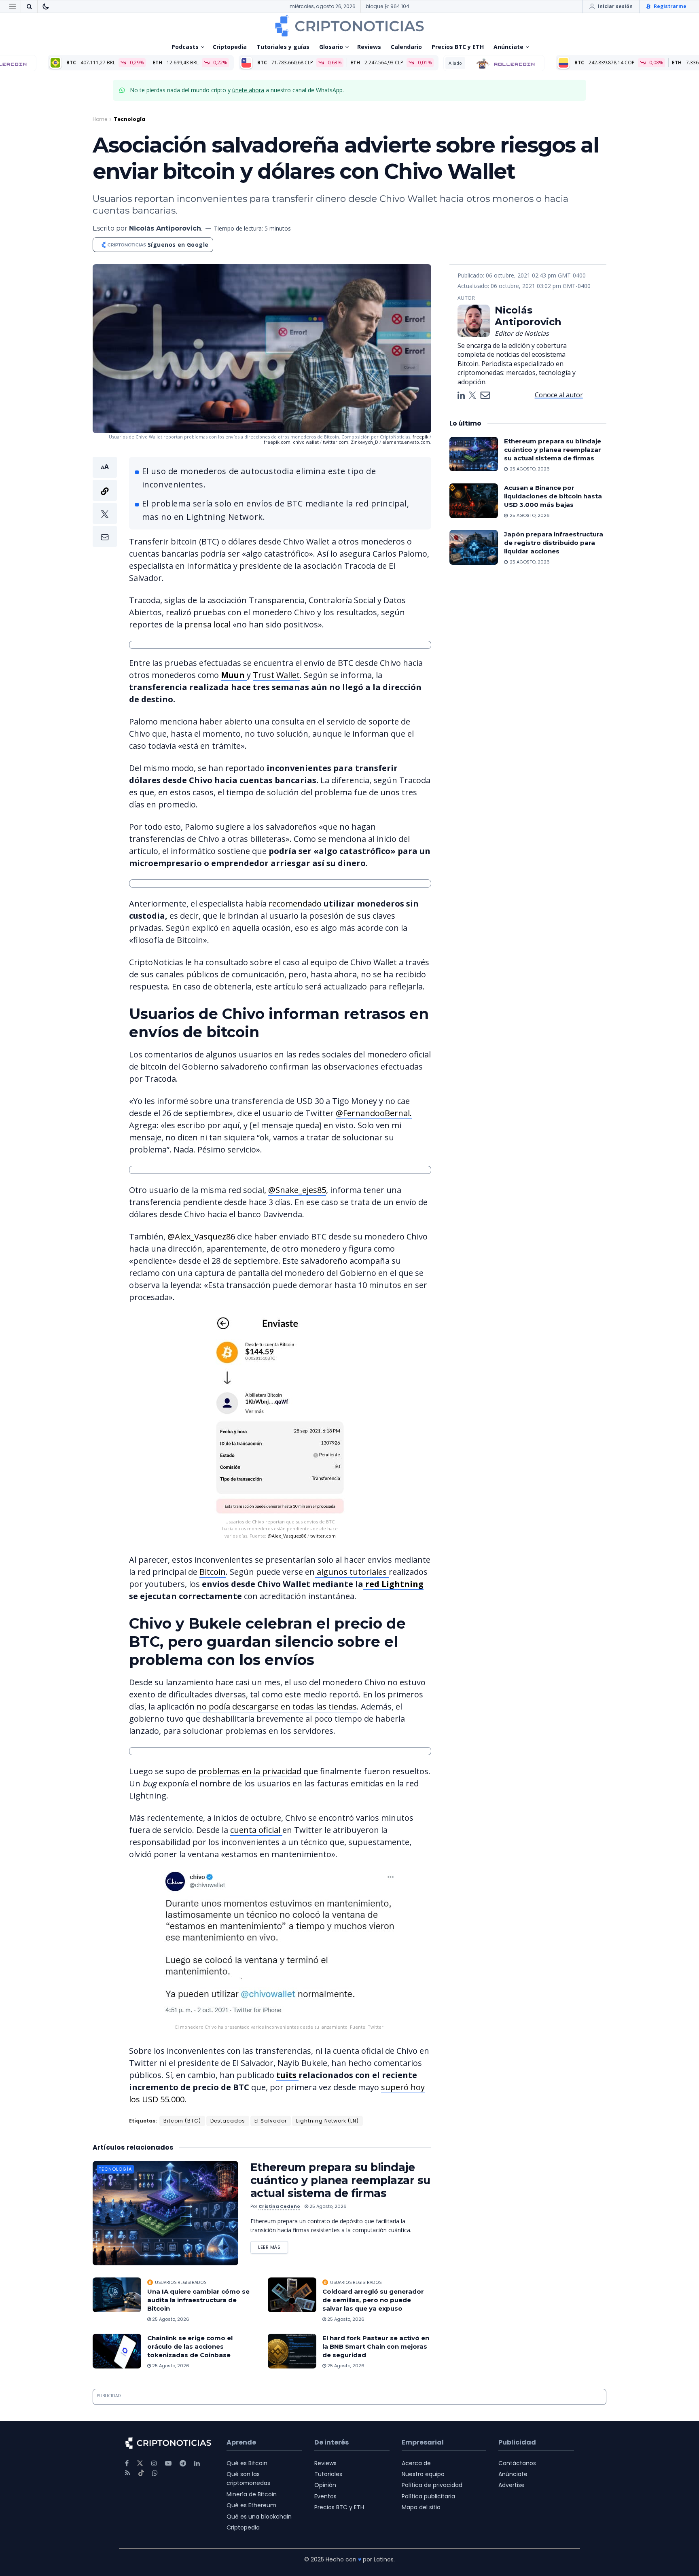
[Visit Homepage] (349, 26)
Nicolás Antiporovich (165, 228)
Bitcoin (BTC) (182, 2121)
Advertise (512, 2485)
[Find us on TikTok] (141, 2473)
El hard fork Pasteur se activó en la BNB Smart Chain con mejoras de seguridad (376, 2346)
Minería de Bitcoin (252, 2494)
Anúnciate (508, 47)
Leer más (273, 2246)
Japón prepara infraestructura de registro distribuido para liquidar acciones (554, 543)
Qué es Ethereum (251, 2505)
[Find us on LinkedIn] (197, 2463)
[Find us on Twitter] (140, 2463)
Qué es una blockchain (259, 2517)
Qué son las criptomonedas (248, 2479)
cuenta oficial (256, 1830)
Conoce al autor (559, 395)
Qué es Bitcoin (247, 2463)
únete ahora (248, 90)
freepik (420, 437)
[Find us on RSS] (128, 2473)
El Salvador (271, 2121)
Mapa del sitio (421, 2507)
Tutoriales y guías (283, 47)
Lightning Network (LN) (327, 2121)
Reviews (369, 47)
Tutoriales (328, 2474)
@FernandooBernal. (374, 1113)
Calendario (406, 47)
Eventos (325, 2496)
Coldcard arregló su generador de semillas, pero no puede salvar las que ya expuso (373, 2300)
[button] (105, 502)
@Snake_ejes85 (297, 1190)
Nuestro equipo (423, 2474)
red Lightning (393, 1584)
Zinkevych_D (364, 442)
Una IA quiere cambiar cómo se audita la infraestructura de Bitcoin (198, 2300)
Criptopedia (230, 47)
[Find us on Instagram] (154, 2463)
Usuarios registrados (181, 2282)
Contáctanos (517, 2463)
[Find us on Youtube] (168, 2463)
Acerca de (416, 2463)
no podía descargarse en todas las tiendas (277, 1706)
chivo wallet (306, 442)
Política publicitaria (428, 2496)
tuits (287, 2075)
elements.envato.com (406, 442)
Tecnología (129, 119)
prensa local (208, 624)
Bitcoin (213, 1572)
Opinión (325, 2485)
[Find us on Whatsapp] (155, 2473)
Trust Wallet (276, 675)
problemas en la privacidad (250, 1771)
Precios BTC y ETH (458, 47)
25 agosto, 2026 (327, 2206)
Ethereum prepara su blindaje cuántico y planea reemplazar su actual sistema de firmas (340, 2180)
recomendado (296, 904)
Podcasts (185, 47)
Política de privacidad (432, 2485)
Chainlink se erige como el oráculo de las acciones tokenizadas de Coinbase (190, 2346)
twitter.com (336, 442)
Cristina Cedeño (279, 2206)
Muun (234, 675)
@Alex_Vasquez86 (201, 1236)
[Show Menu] (13, 6)
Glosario (331, 47)
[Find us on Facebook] (127, 2463)
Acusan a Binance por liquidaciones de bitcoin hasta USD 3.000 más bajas (553, 496)
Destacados (228, 2121)
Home (100, 119)
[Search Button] (29, 6)
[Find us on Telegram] (183, 2463)
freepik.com (277, 442)
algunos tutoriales (352, 1572)
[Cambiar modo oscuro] (46, 6)
